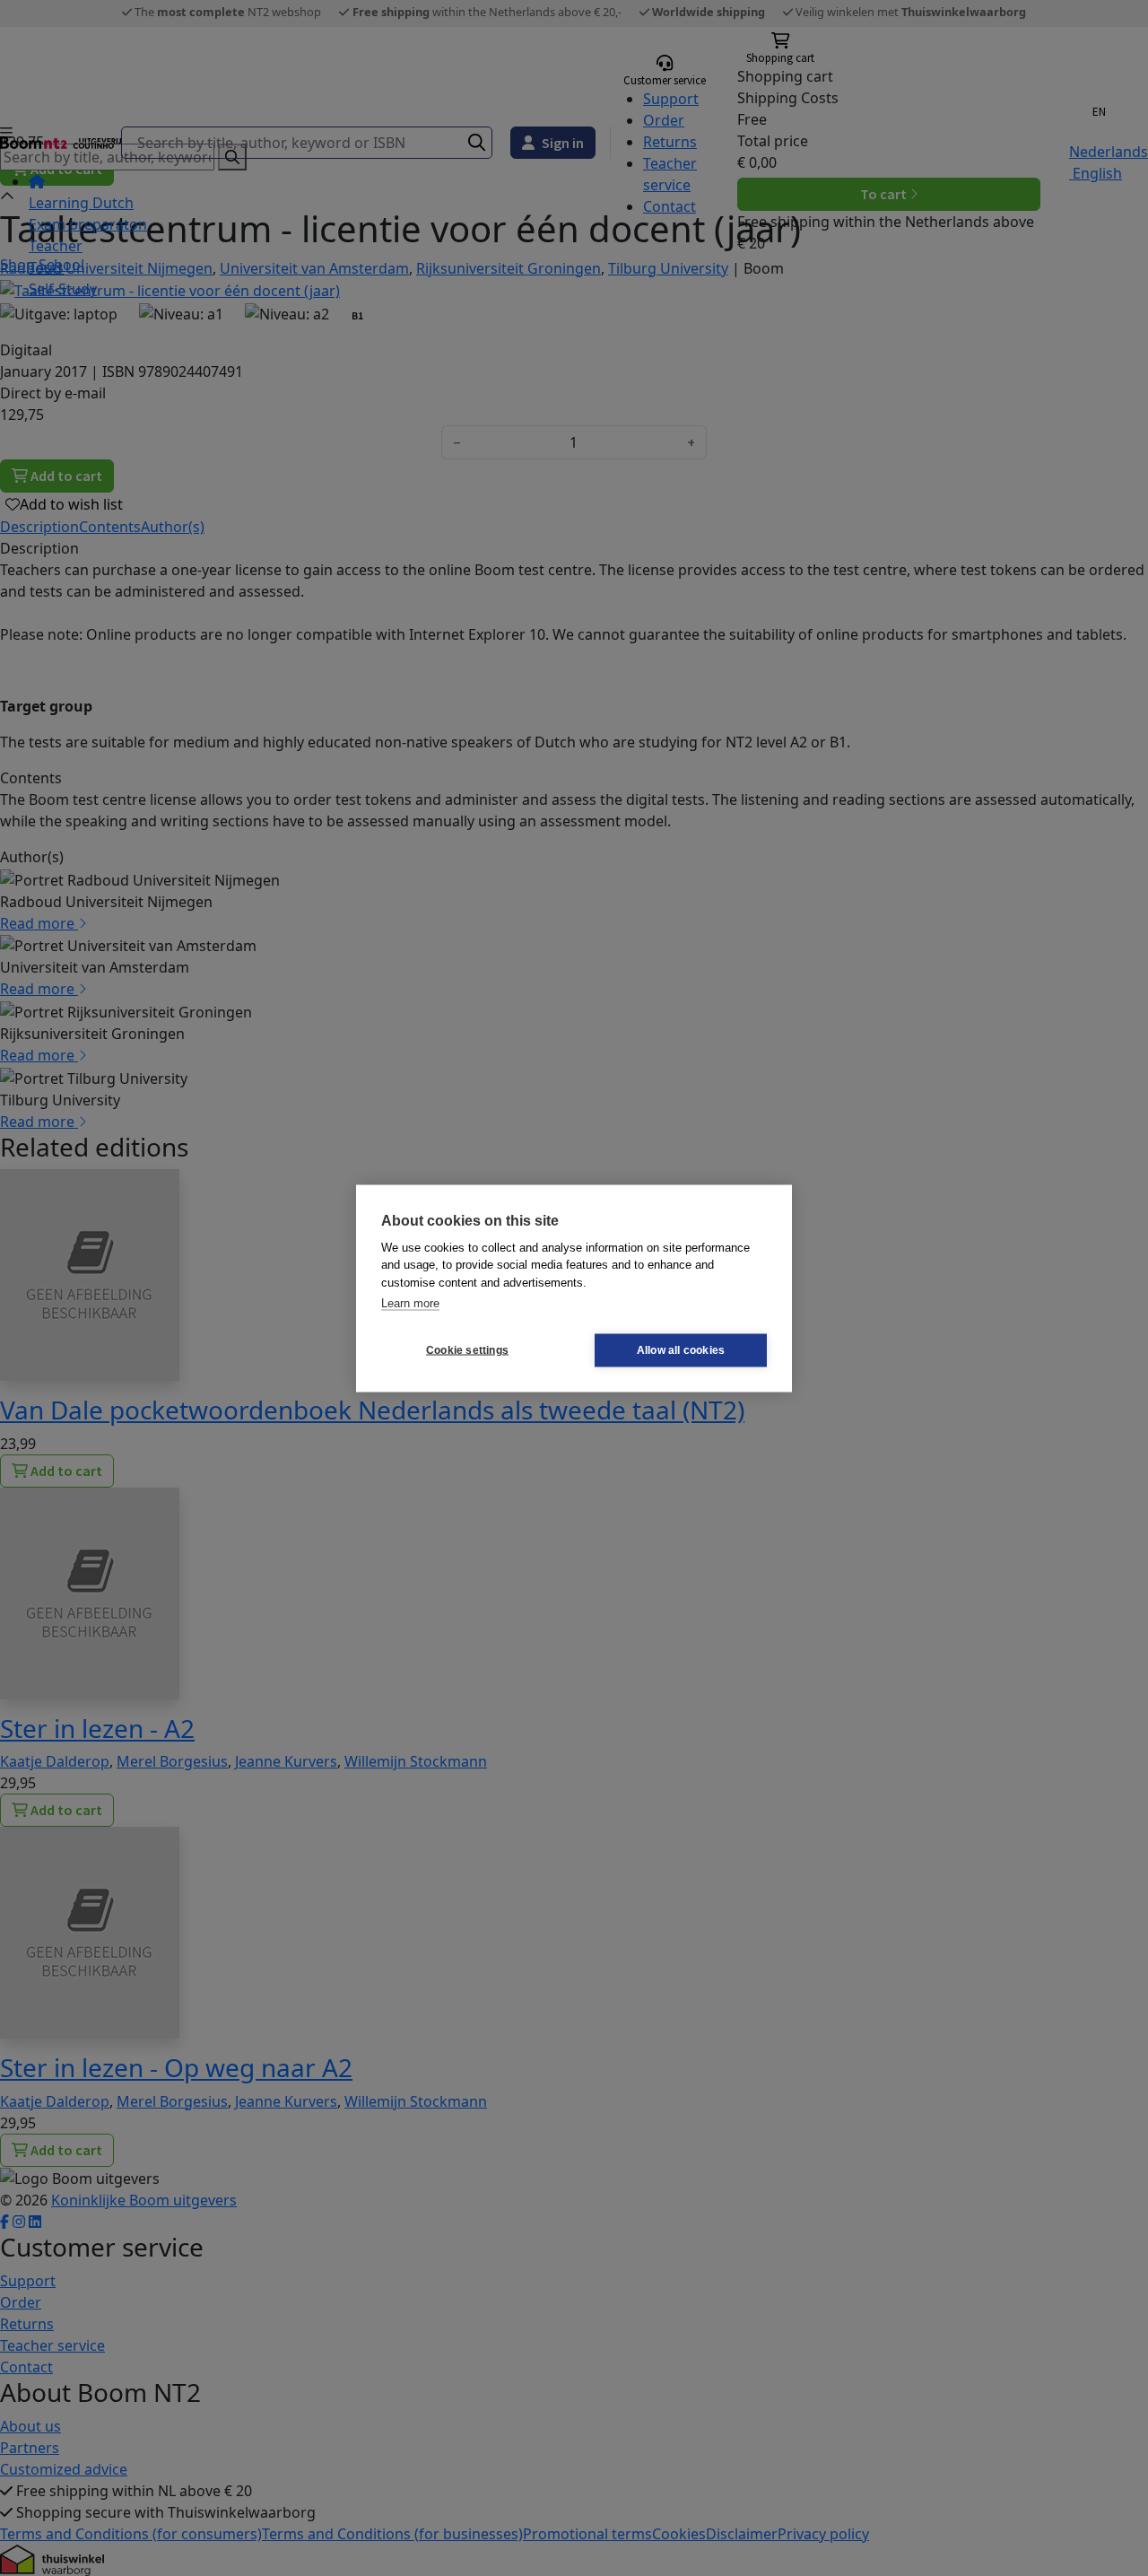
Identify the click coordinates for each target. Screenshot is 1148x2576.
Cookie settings (467, 1350)
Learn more (410, 1303)
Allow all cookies (681, 1350)
